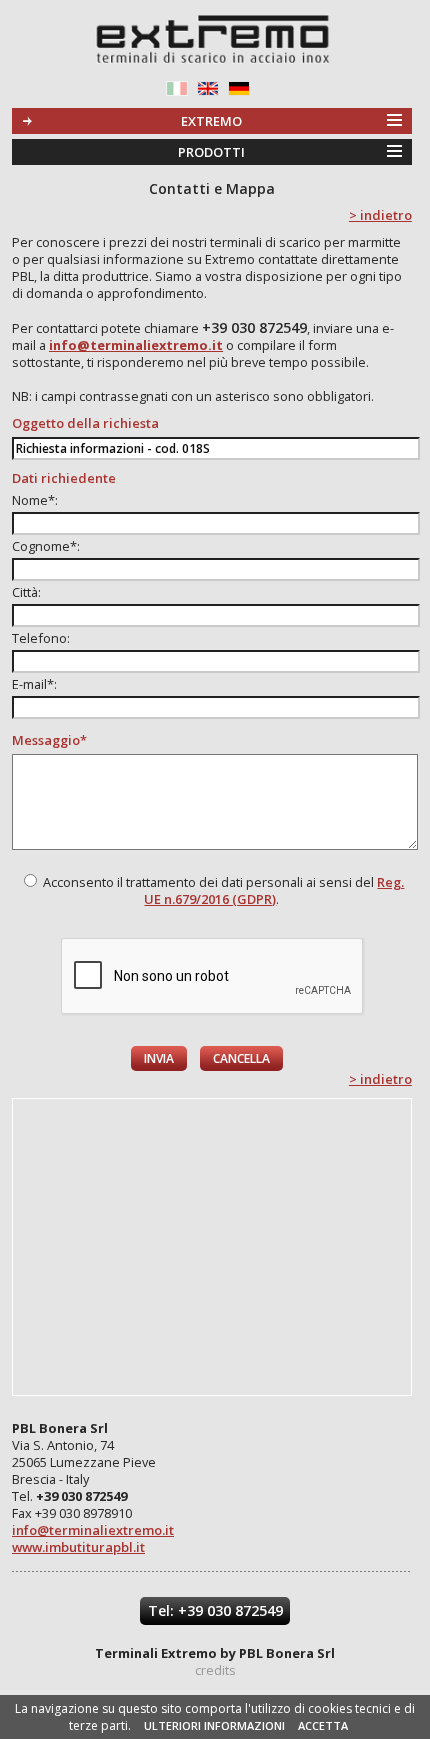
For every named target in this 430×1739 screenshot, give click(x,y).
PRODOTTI (211, 152)
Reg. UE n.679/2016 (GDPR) (274, 890)
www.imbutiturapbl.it (78, 1547)
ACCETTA (323, 1725)
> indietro (380, 215)
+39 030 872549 (254, 327)
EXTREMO (211, 121)
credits (215, 1670)
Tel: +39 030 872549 (215, 1610)
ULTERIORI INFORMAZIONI (214, 1725)
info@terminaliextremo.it (93, 1530)
